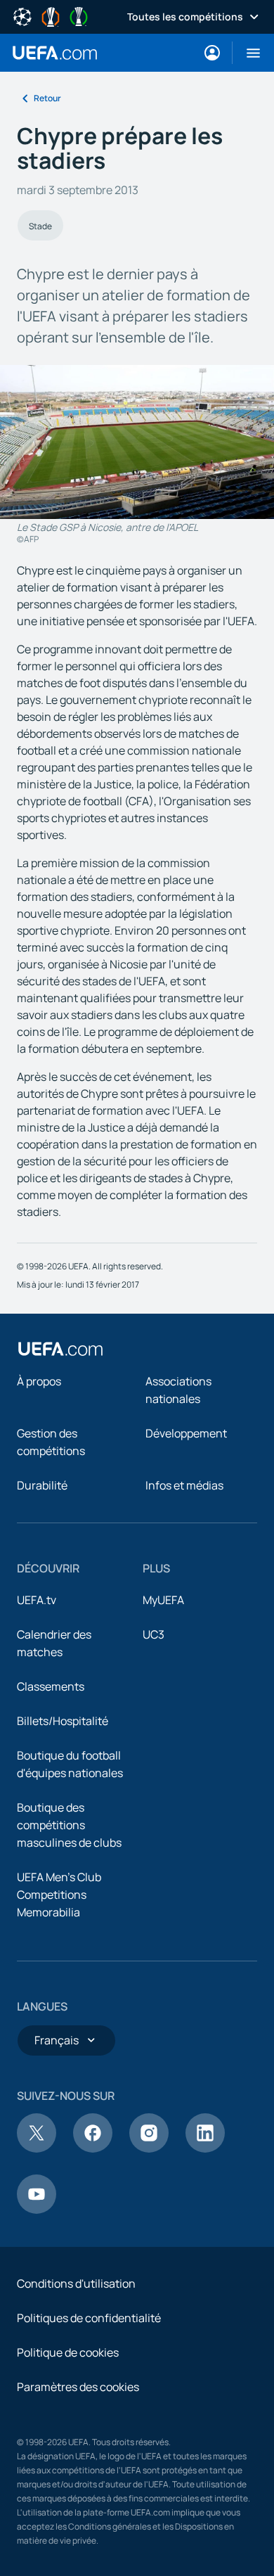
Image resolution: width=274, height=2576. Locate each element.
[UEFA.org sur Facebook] (93, 2148)
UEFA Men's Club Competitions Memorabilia (59, 1895)
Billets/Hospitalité (63, 1721)
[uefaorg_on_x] (37, 2148)
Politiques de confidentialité (89, 2318)
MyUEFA (163, 1600)
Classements (51, 1686)
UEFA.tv (37, 1600)
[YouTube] (37, 2210)
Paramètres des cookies (78, 2387)
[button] (248, 53)
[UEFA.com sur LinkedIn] (205, 2148)
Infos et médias (184, 1485)
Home (55, 53)
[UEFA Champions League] (22, 15)
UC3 (154, 1634)
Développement (186, 1433)
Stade (40, 226)
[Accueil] (60, 1349)
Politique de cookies (68, 2352)
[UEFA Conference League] (79, 15)
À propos (39, 1381)
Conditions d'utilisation (76, 2283)
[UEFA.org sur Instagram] (149, 2148)
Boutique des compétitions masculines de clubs (69, 1825)
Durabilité (42, 1485)
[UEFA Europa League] (51, 15)
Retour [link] (47, 98)
